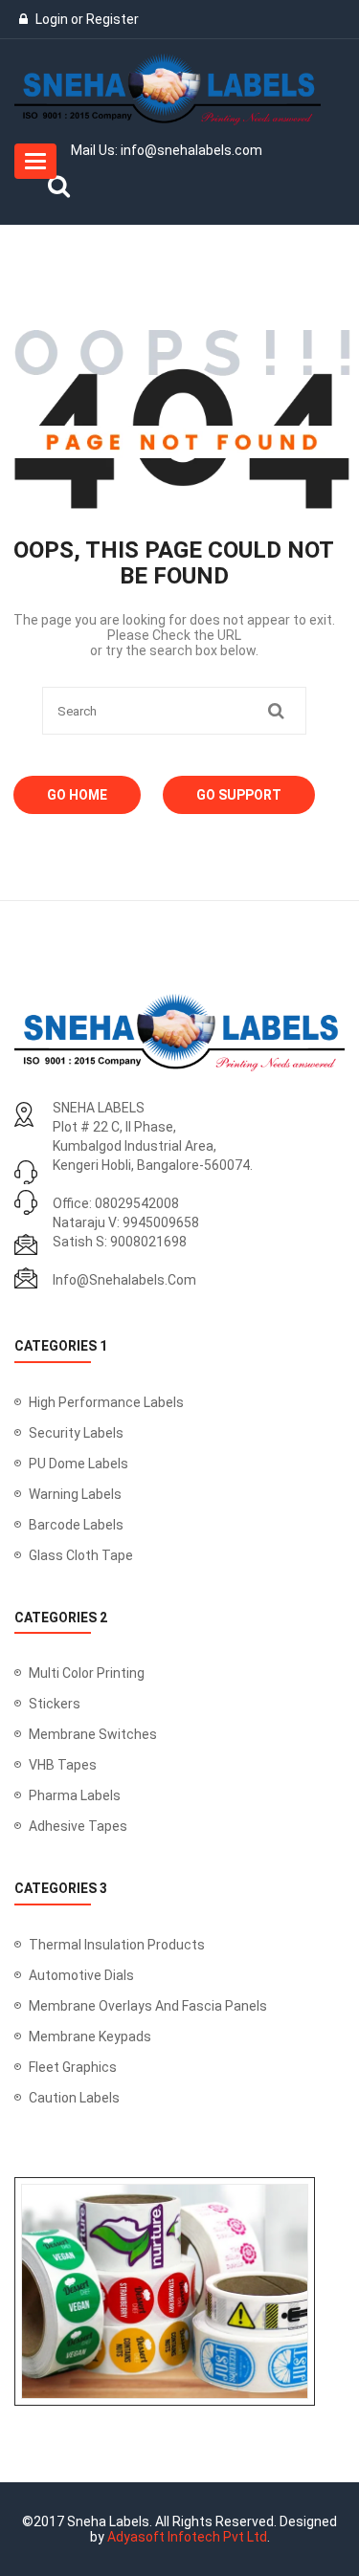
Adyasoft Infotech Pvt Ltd (187, 2537)
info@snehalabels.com (124, 1280)
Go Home (77, 795)
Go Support (239, 795)
